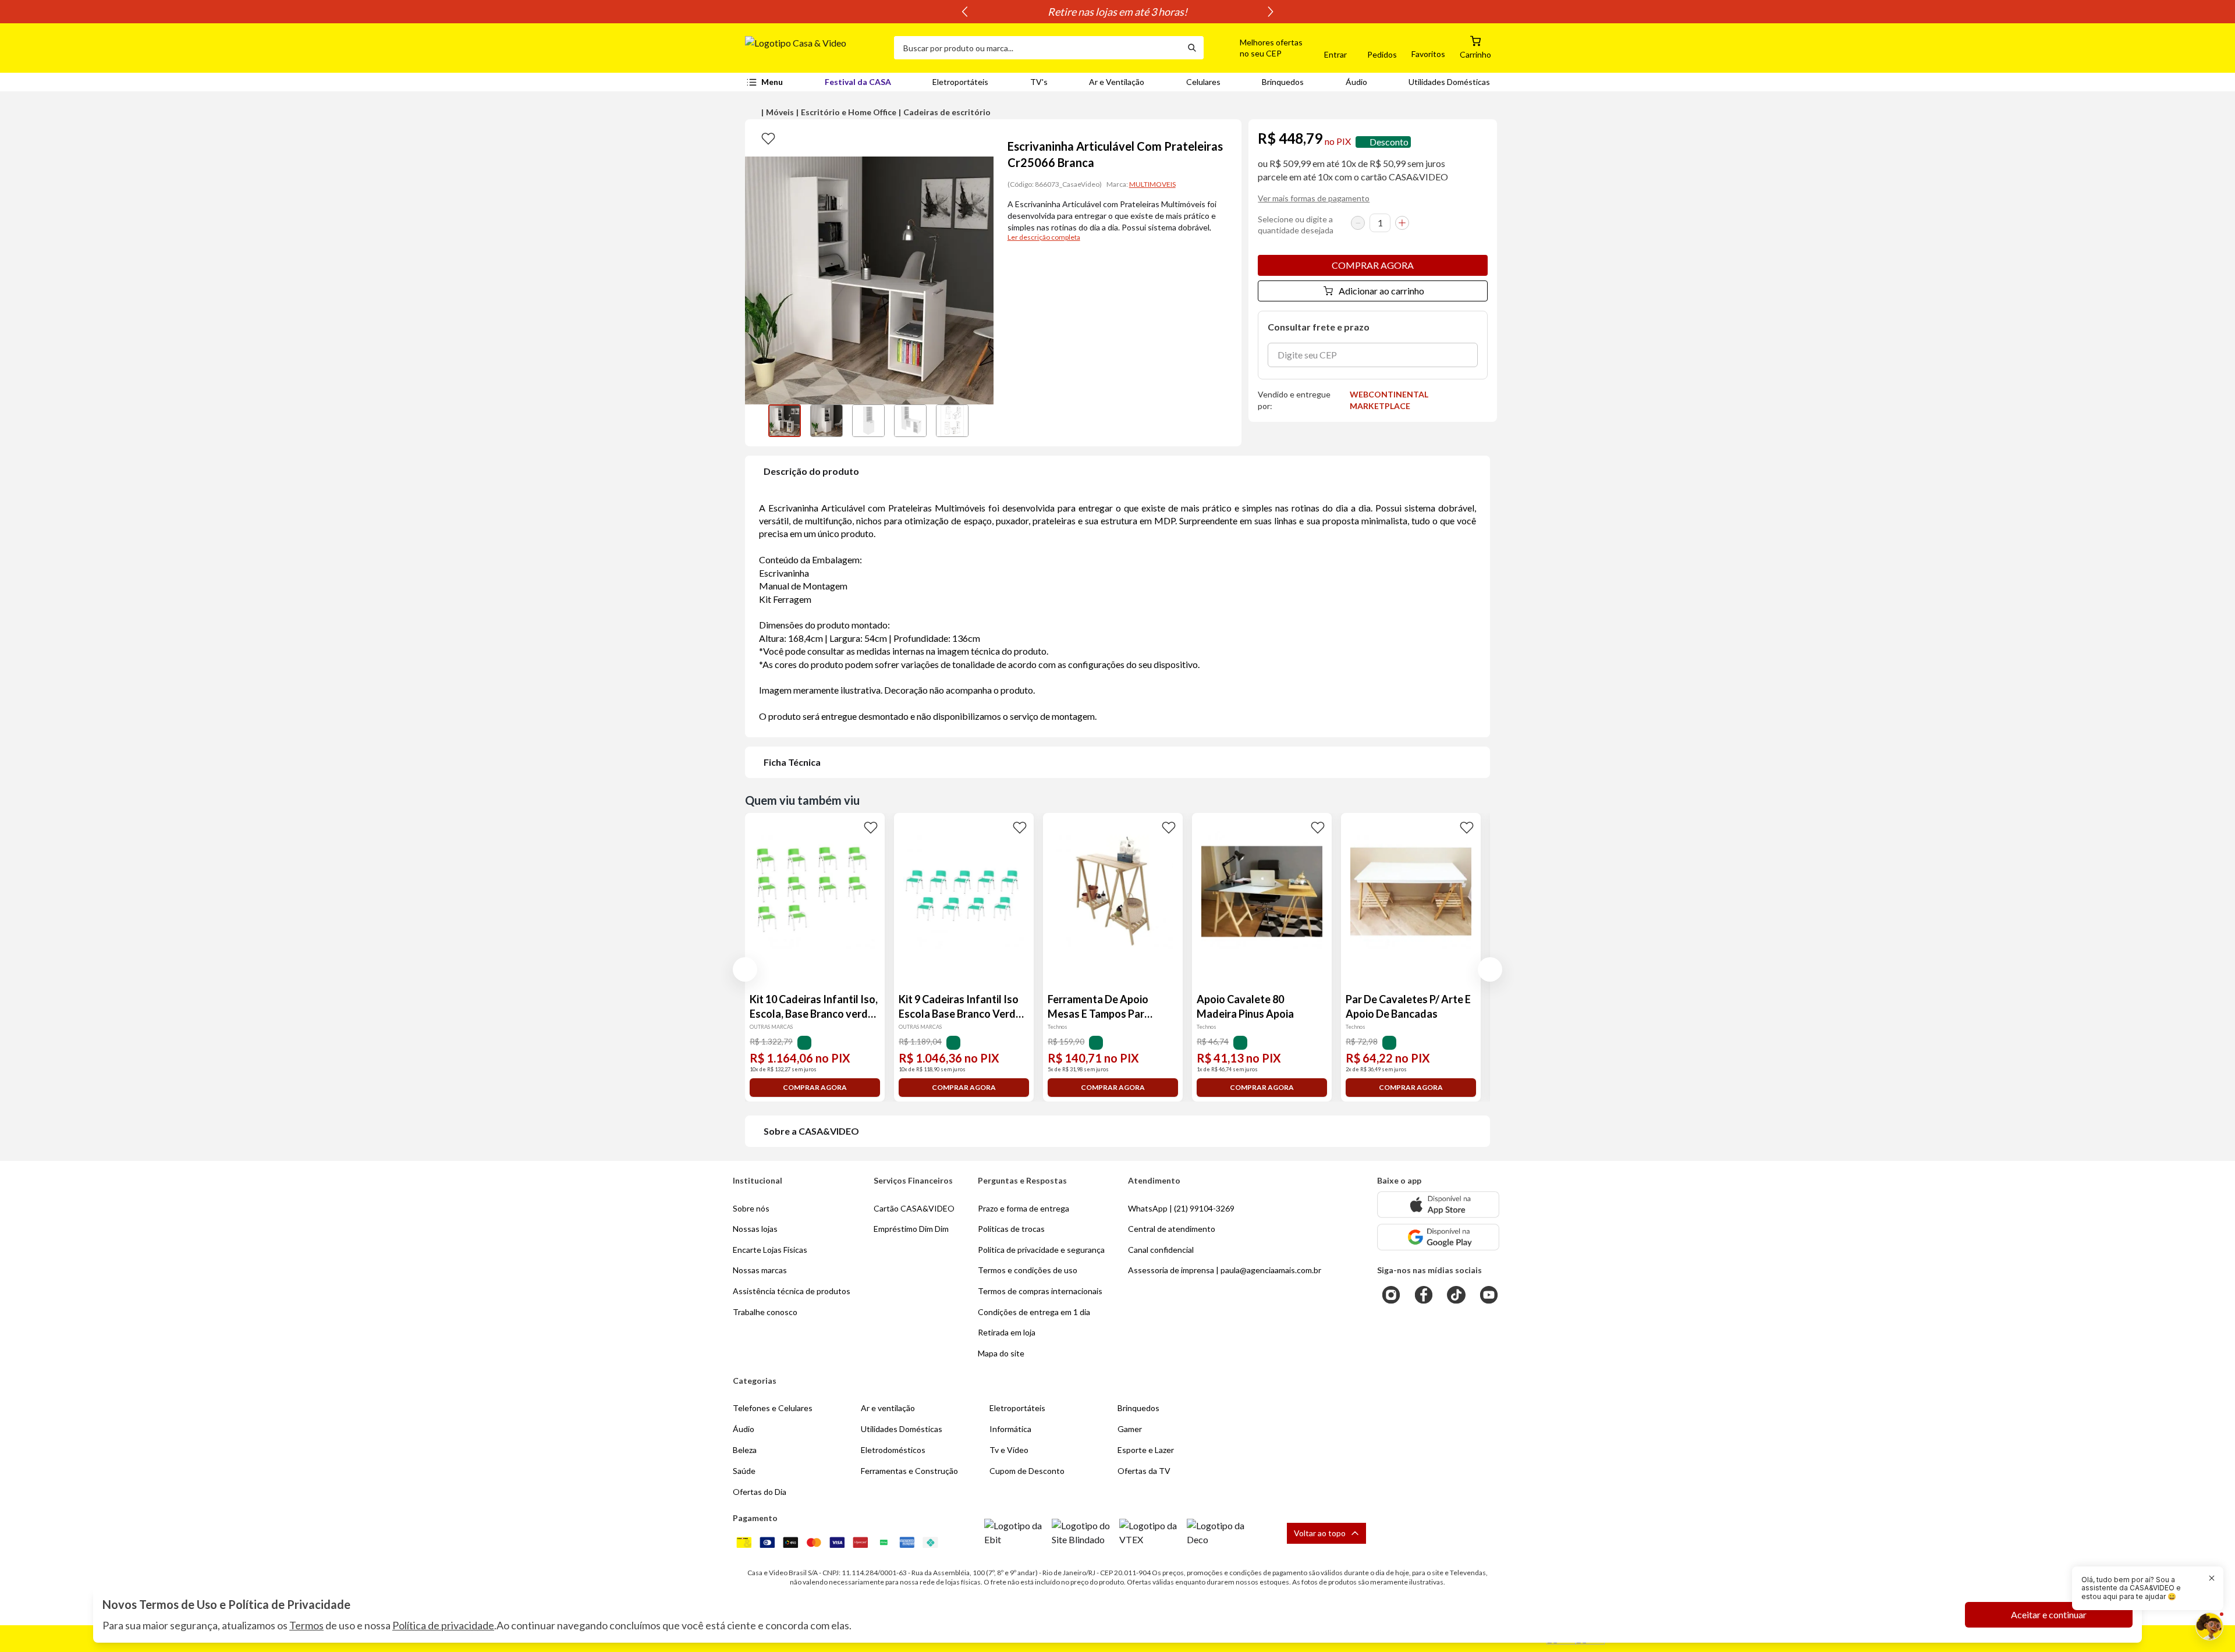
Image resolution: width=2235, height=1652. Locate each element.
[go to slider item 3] (910, 421)
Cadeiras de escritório (947, 112)
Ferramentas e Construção (909, 1471)
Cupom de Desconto (1027, 1471)
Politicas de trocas (1011, 1229)
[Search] (1192, 48)
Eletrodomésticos (893, 1450)
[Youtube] (1489, 1295)
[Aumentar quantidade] (1402, 223)
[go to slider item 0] (785, 421)
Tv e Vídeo (1009, 1450)
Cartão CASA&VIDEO (914, 1208)
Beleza (745, 1450)
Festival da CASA (858, 82)
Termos (306, 1625)
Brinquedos (1283, 82)
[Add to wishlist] (768, 138)
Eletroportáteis (960, 82)
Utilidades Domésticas (1449, 82)
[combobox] (1037, 48)
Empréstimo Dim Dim (911, 1229)
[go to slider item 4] (952, 421)
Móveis (780, 112)
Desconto (1389, 142)
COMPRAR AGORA (1373, 265)
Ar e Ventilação (1117, 82)
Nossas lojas (755, 1229)
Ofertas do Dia (760, 1492)
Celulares (1203, 82)
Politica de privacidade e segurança (1041, 1250)
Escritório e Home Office (849, 112)
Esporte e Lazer (1146, 1450)
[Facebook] (1424, 1295)
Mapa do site (1001, 1353)
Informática (1010, 1429)
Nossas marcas (760, 1270)
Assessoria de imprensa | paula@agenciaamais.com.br (1225, 1270)
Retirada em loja (1007, 1332)
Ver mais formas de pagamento (1314, 198)
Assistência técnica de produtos (792, 1291)
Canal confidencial (1161, 1250)
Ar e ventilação (888, 1408)
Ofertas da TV (1144, 1471)
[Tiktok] (1456, 1295)
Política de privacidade (443, 1625)
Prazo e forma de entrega (1024, 1208)
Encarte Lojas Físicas (770, 1250)
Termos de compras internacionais (1040, 1291)
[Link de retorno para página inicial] (815, 48)
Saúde (744, 1471)
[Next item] (1271, 12)
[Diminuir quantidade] (1358, 223)
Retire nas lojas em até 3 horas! (1117, 12)
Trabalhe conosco (765, 1312)
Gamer (1130, 1429)
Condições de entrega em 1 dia (1034, 1312)
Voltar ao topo (1320, 1533)
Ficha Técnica (792, 762)
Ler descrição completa (1044, 237)
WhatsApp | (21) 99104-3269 (1181, 1208)
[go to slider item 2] (868, 421)
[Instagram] (1391, 1295)
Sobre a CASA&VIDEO (811, 1131)
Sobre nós (751, 1208)
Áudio (1356, 82)
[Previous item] (964, 12)
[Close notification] (2212, 1578)
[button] (1258, 48)
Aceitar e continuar (2049, 1614)
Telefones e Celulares (773, 1408)
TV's (1039, 82)
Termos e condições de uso (1028, 1270)
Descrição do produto (811, 471)
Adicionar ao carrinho (1381, 291)
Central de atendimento (1172, 1229)
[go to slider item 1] (826, 421)
